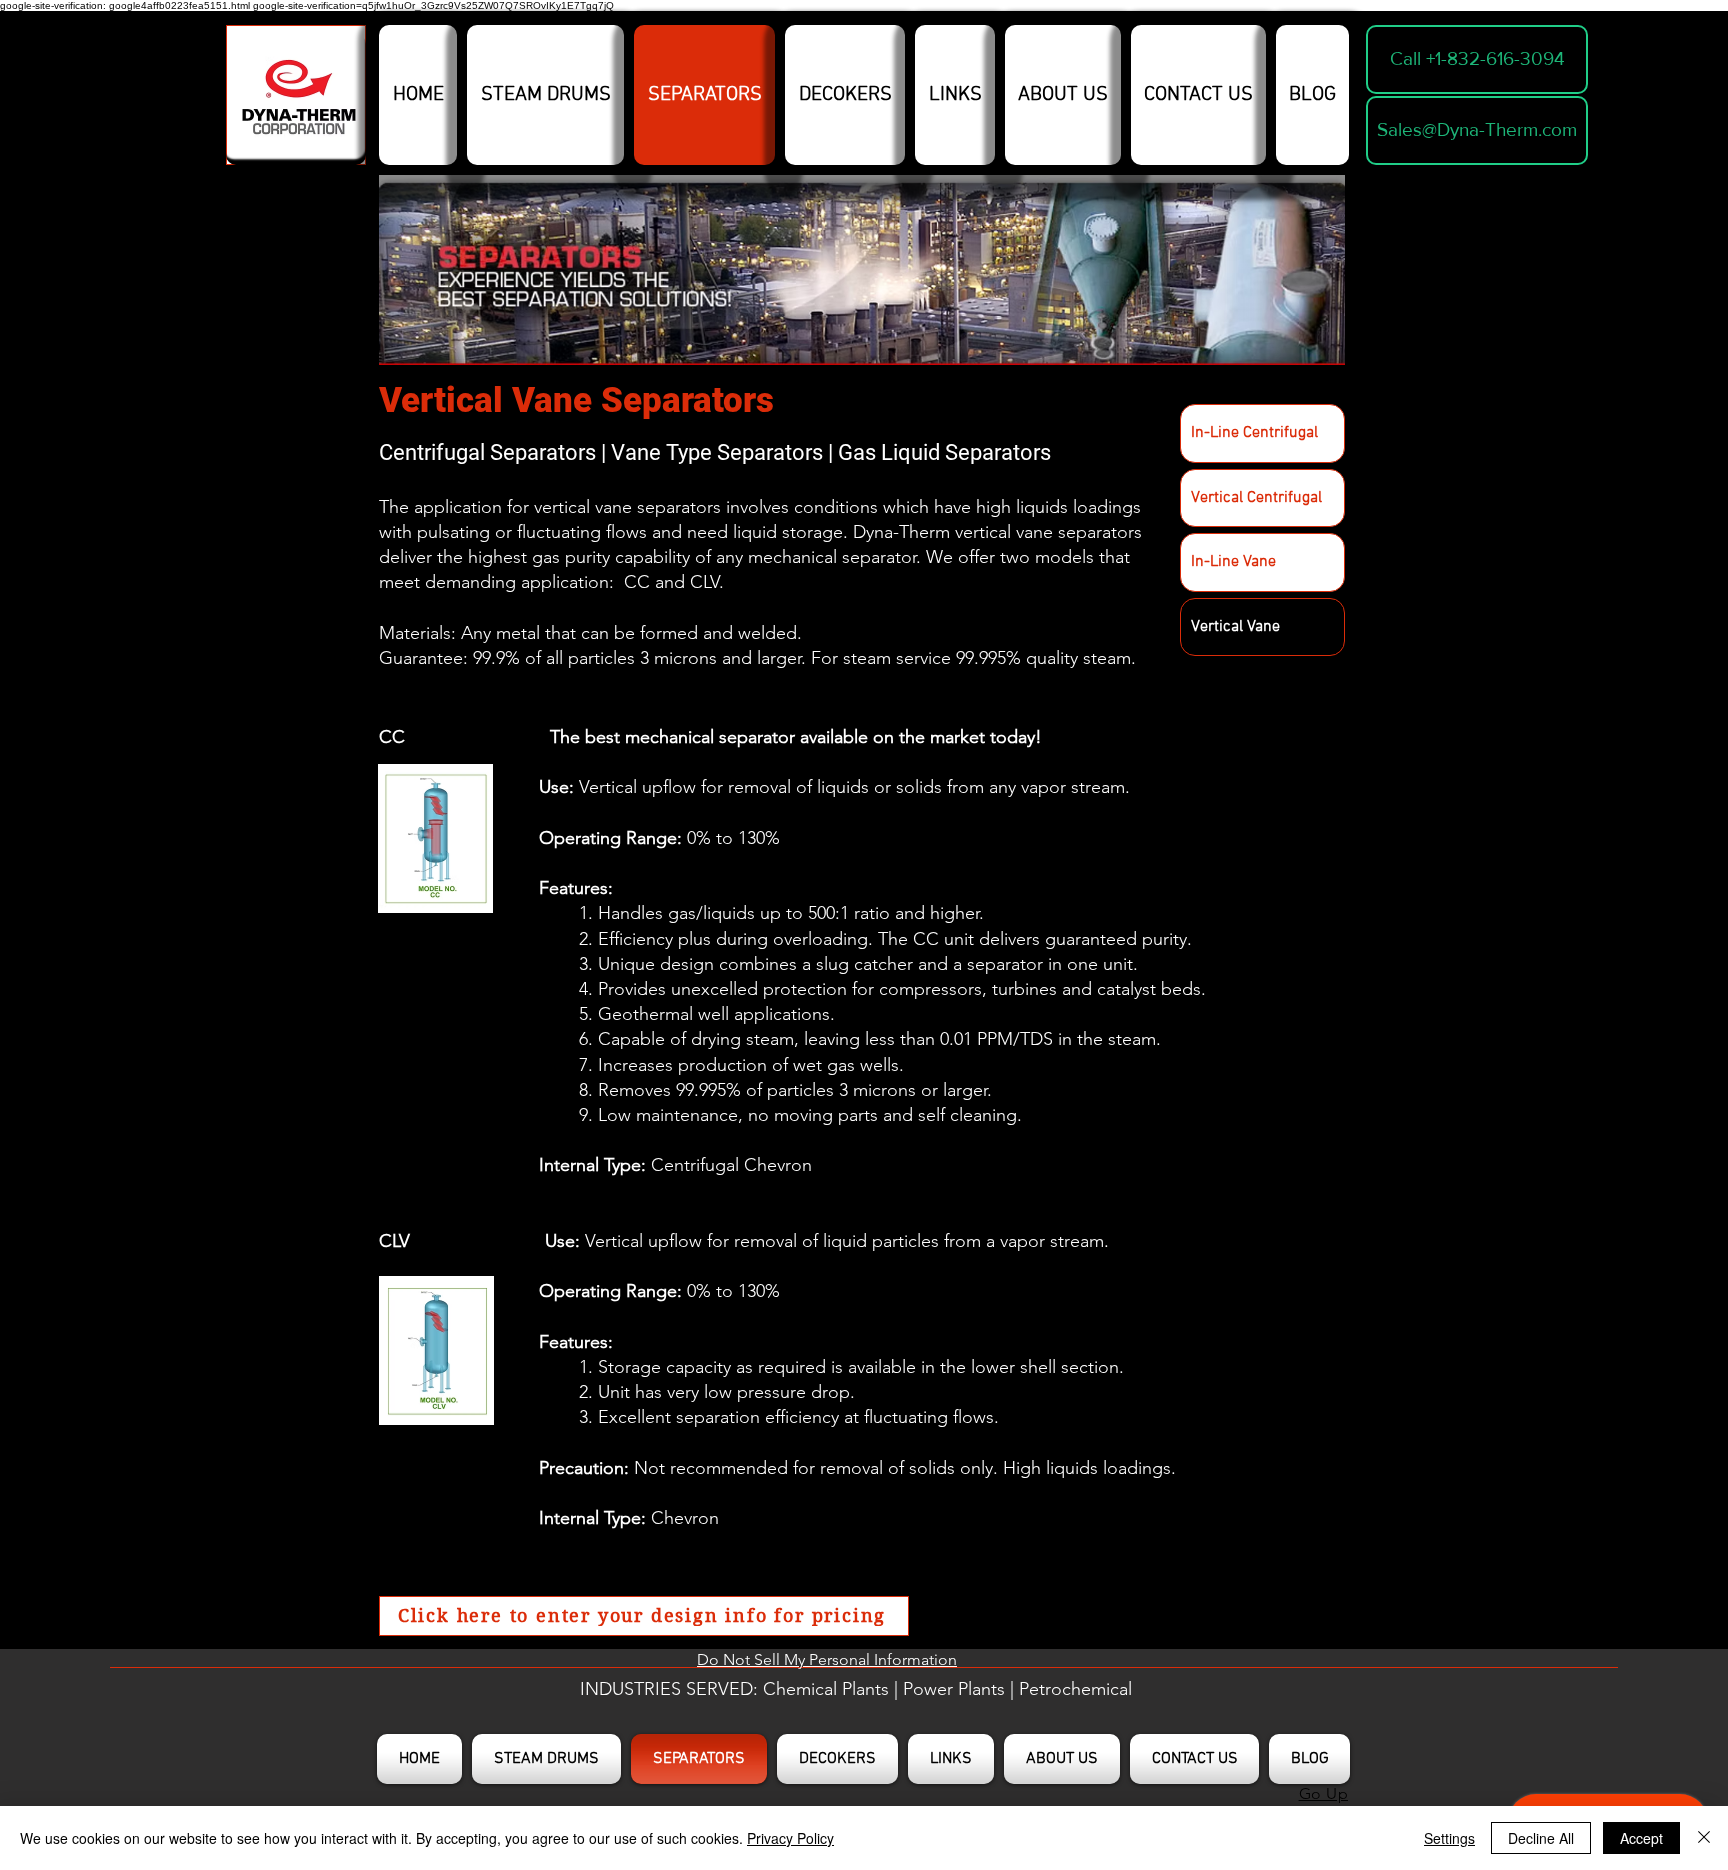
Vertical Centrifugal (1256, 498)
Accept (1641, 1838)
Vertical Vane (1235, 627)
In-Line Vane (1233, 562)
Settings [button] (1449, 1838)
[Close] (1704, 1838)
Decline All (1541, 1838)
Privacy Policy (790, 1838)
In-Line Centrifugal (1254, 433)
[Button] (296, 99)
